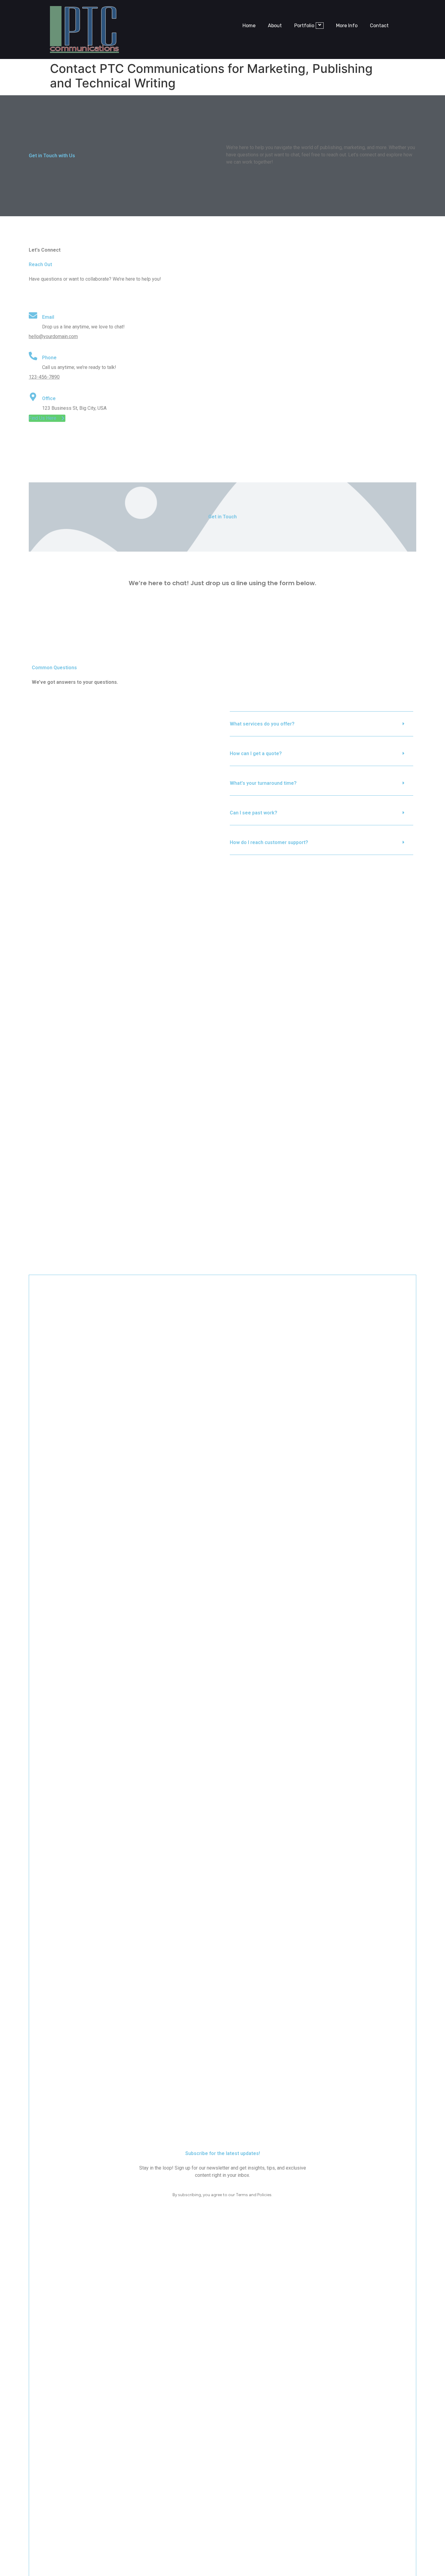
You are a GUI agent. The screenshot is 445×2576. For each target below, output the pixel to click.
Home (249, 26)
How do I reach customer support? (269, 842)
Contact (379, 26)
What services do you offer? (262, 724)
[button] (321, 724)
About (275, 26)
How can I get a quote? (256, 753)
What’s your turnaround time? (263, 783)
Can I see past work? (254, 813)
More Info (347, 26)
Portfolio (304, 26)
